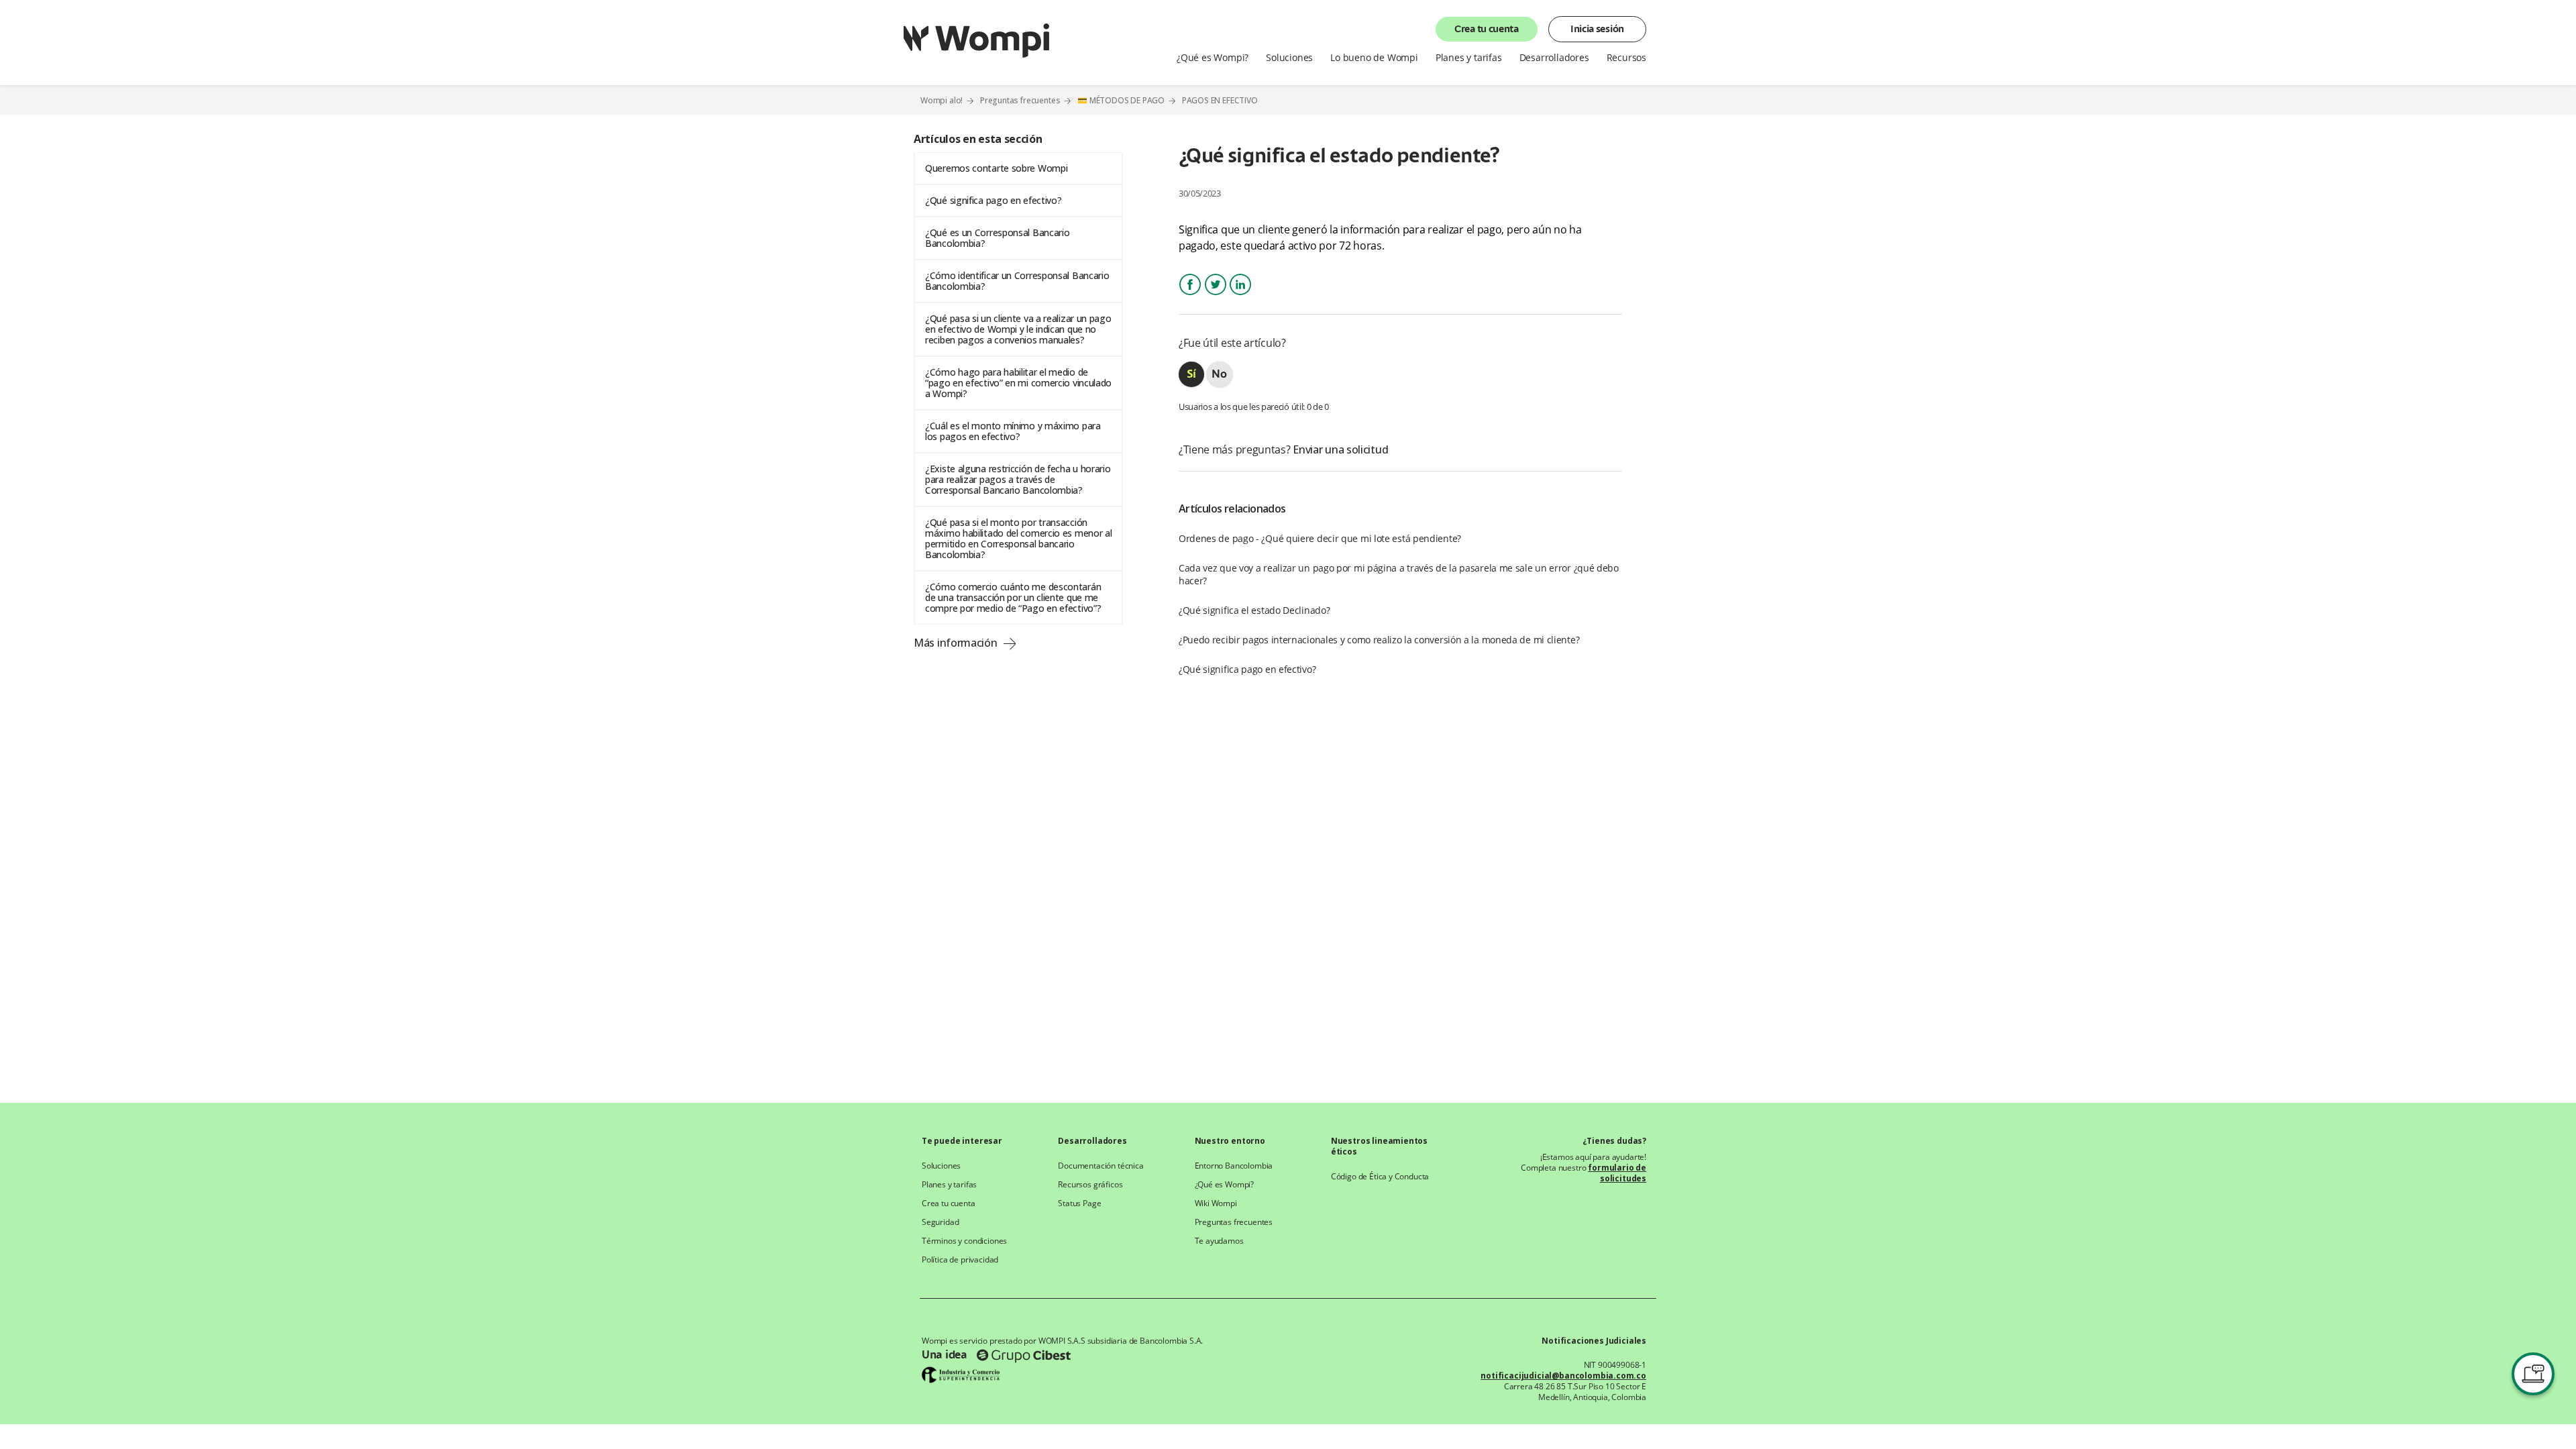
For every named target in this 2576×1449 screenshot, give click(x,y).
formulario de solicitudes (1617, 1173)
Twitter (1216, 296)
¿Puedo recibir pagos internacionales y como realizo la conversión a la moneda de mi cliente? (1379, 640)
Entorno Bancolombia (1234, 1166)
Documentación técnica (1101, 1166)
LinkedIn (1240, 296)
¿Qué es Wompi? (1225, 1185)
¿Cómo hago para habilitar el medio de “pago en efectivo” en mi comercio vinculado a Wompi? (1018, 383)
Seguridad (940, 1222)
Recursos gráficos (1090, 1185)
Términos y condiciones (964, 1241)
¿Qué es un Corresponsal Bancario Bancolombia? (997, 238)
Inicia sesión (1597, 30)
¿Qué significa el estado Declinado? (1254, 610)
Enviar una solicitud (1340, 449)
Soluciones (941, 1166)
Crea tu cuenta (1487, 30)
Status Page (1079, 1203)
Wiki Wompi (1216, 1203)
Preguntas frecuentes (1020, 100)
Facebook (1190, 296)
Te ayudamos (1219, 1241)
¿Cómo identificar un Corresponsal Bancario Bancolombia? (1017, 281)
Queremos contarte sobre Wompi (996, 168)
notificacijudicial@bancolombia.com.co (1563, 1376)
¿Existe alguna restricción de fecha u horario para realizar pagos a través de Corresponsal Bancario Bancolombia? (1018, 479)
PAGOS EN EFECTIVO (1220, 101)
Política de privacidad (960, 1260)
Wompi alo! (942, 100)
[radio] (1191, 374)
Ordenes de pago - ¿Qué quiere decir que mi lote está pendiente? (1320, 538)
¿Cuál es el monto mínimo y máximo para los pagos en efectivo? (1013, 431)
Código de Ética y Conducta (1380, 1177)
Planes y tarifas (949, 1185)
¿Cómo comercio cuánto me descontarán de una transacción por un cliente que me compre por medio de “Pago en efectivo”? (1013, 597)
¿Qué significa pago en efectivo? (993, 200)
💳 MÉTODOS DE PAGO (1121, 100)
